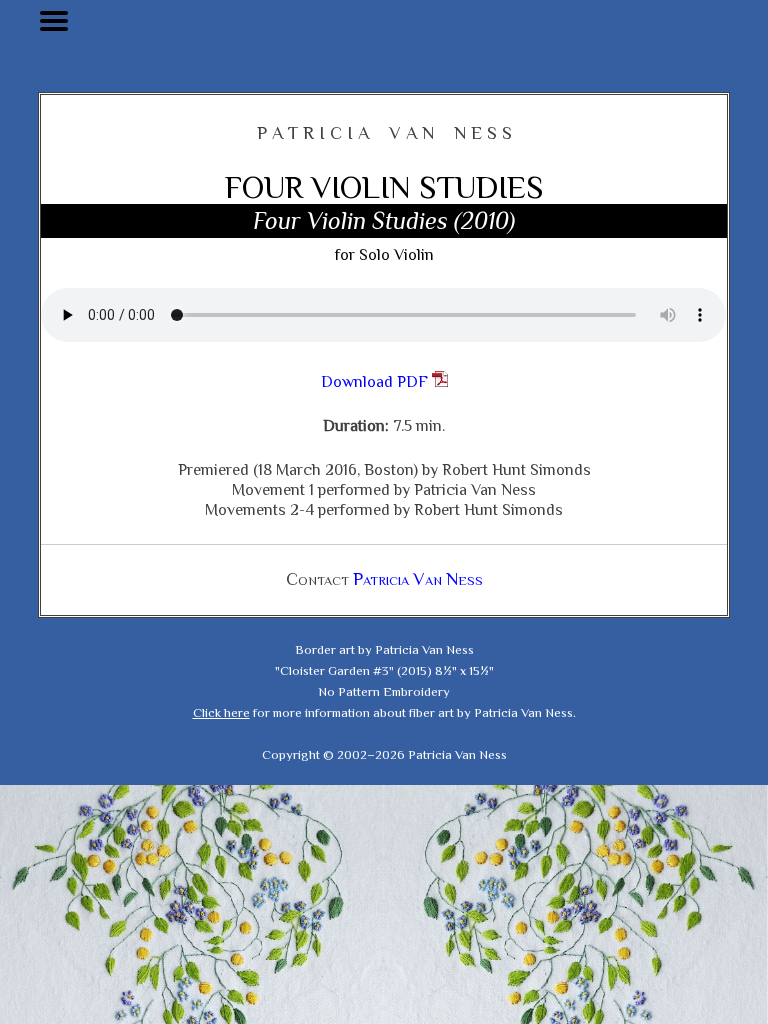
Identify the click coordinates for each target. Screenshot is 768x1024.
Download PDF (376, 382)
